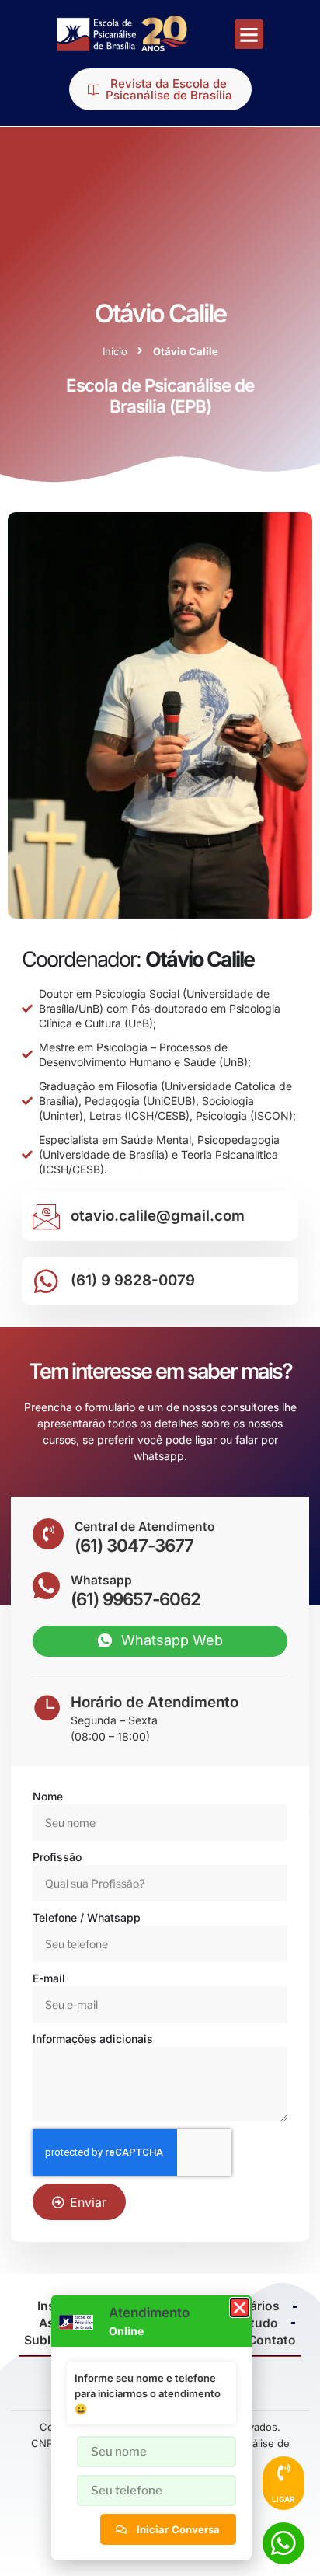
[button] (249, 34)
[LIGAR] (283, 2473)
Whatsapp (101, 1580)
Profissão (57, 1857)
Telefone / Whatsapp (87, 1917)
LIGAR (283, 2499)
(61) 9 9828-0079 (133, 1280)
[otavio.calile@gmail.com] (46, 1217)
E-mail (49, 1978)
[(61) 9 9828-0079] (46, 1281)
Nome (48, 1796)
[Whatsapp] (46, 1586)
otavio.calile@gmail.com (158, 1216)
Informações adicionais (93, 2039)
